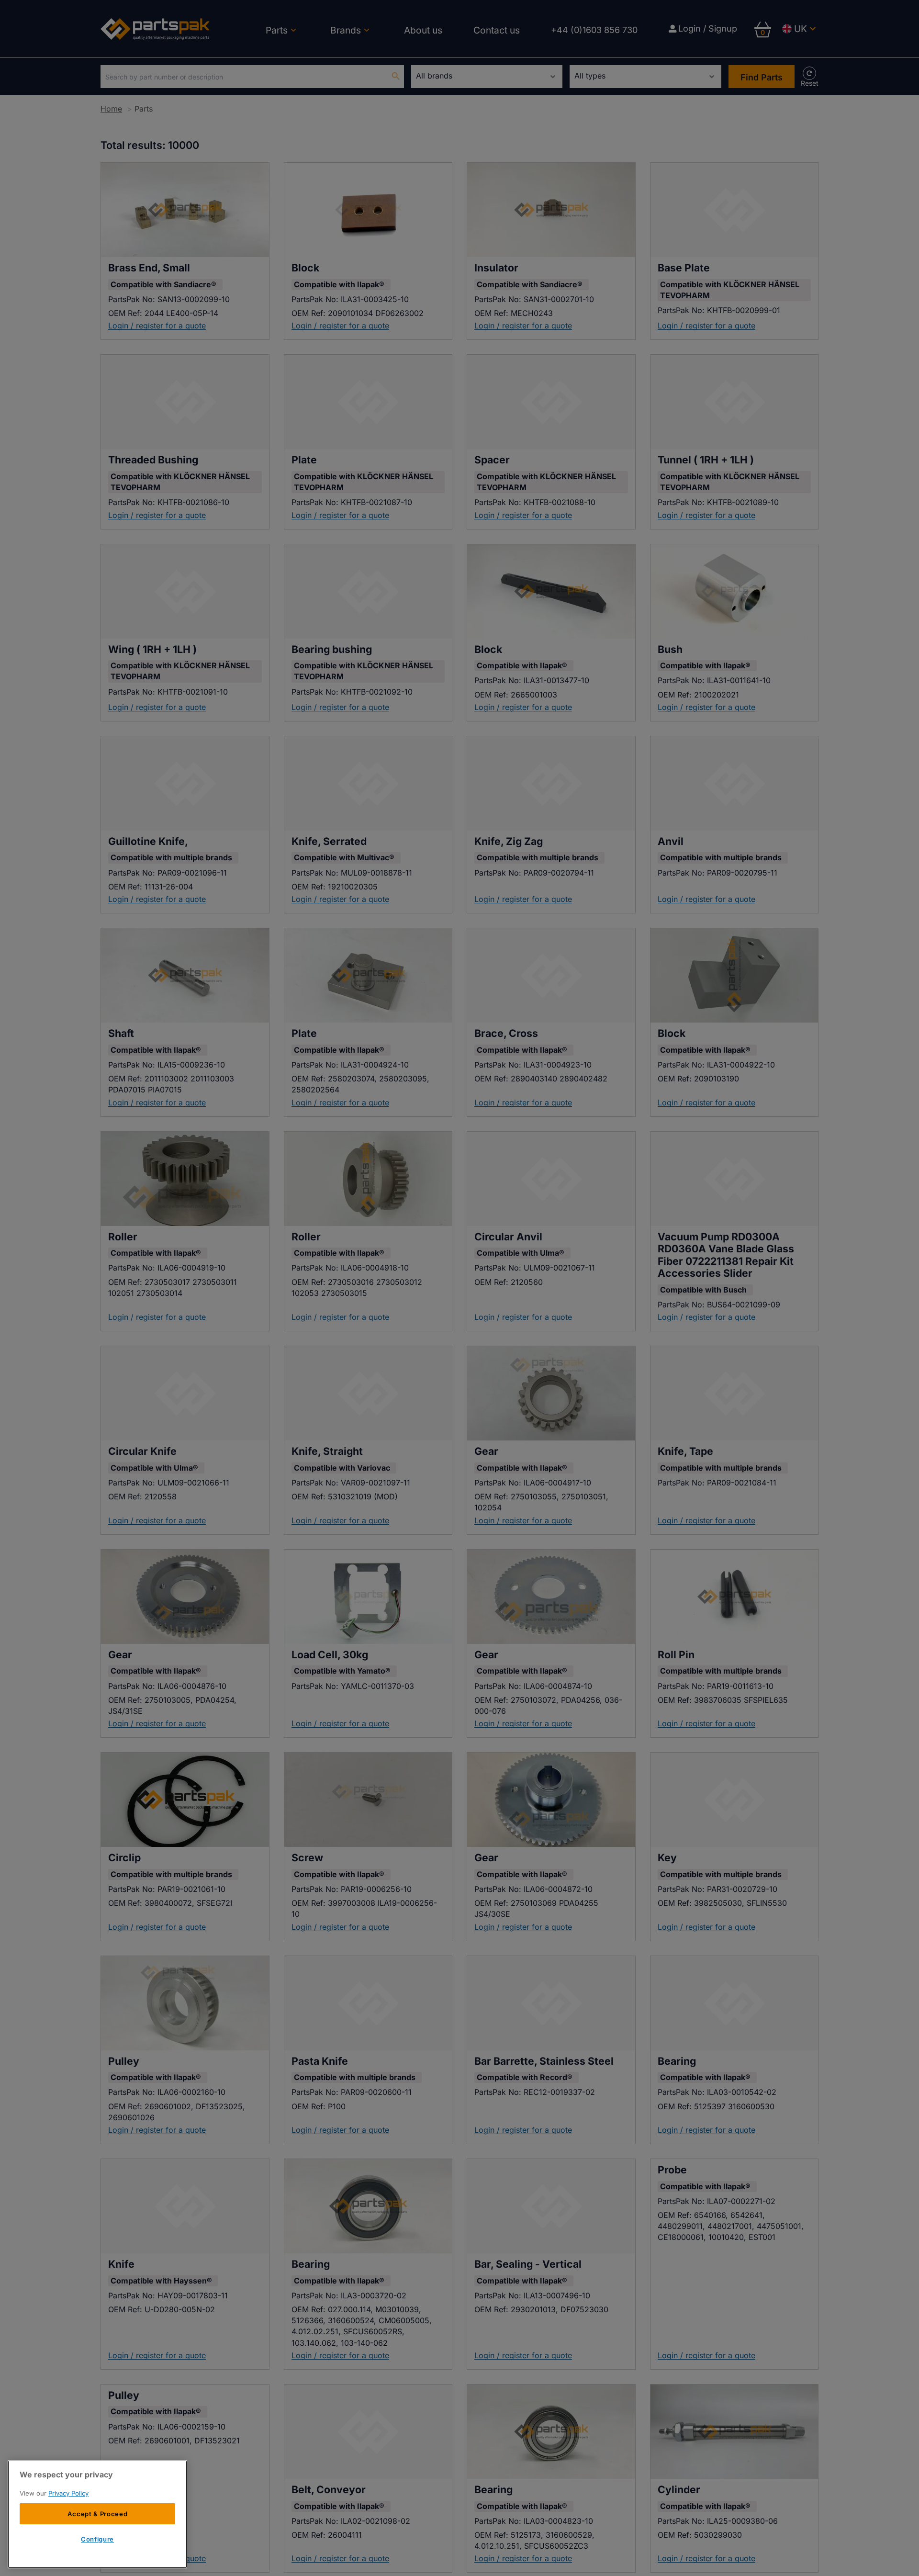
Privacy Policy (68, 2493)
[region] (97, 2514)
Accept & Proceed (98, 2514)
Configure (97, 2539)
